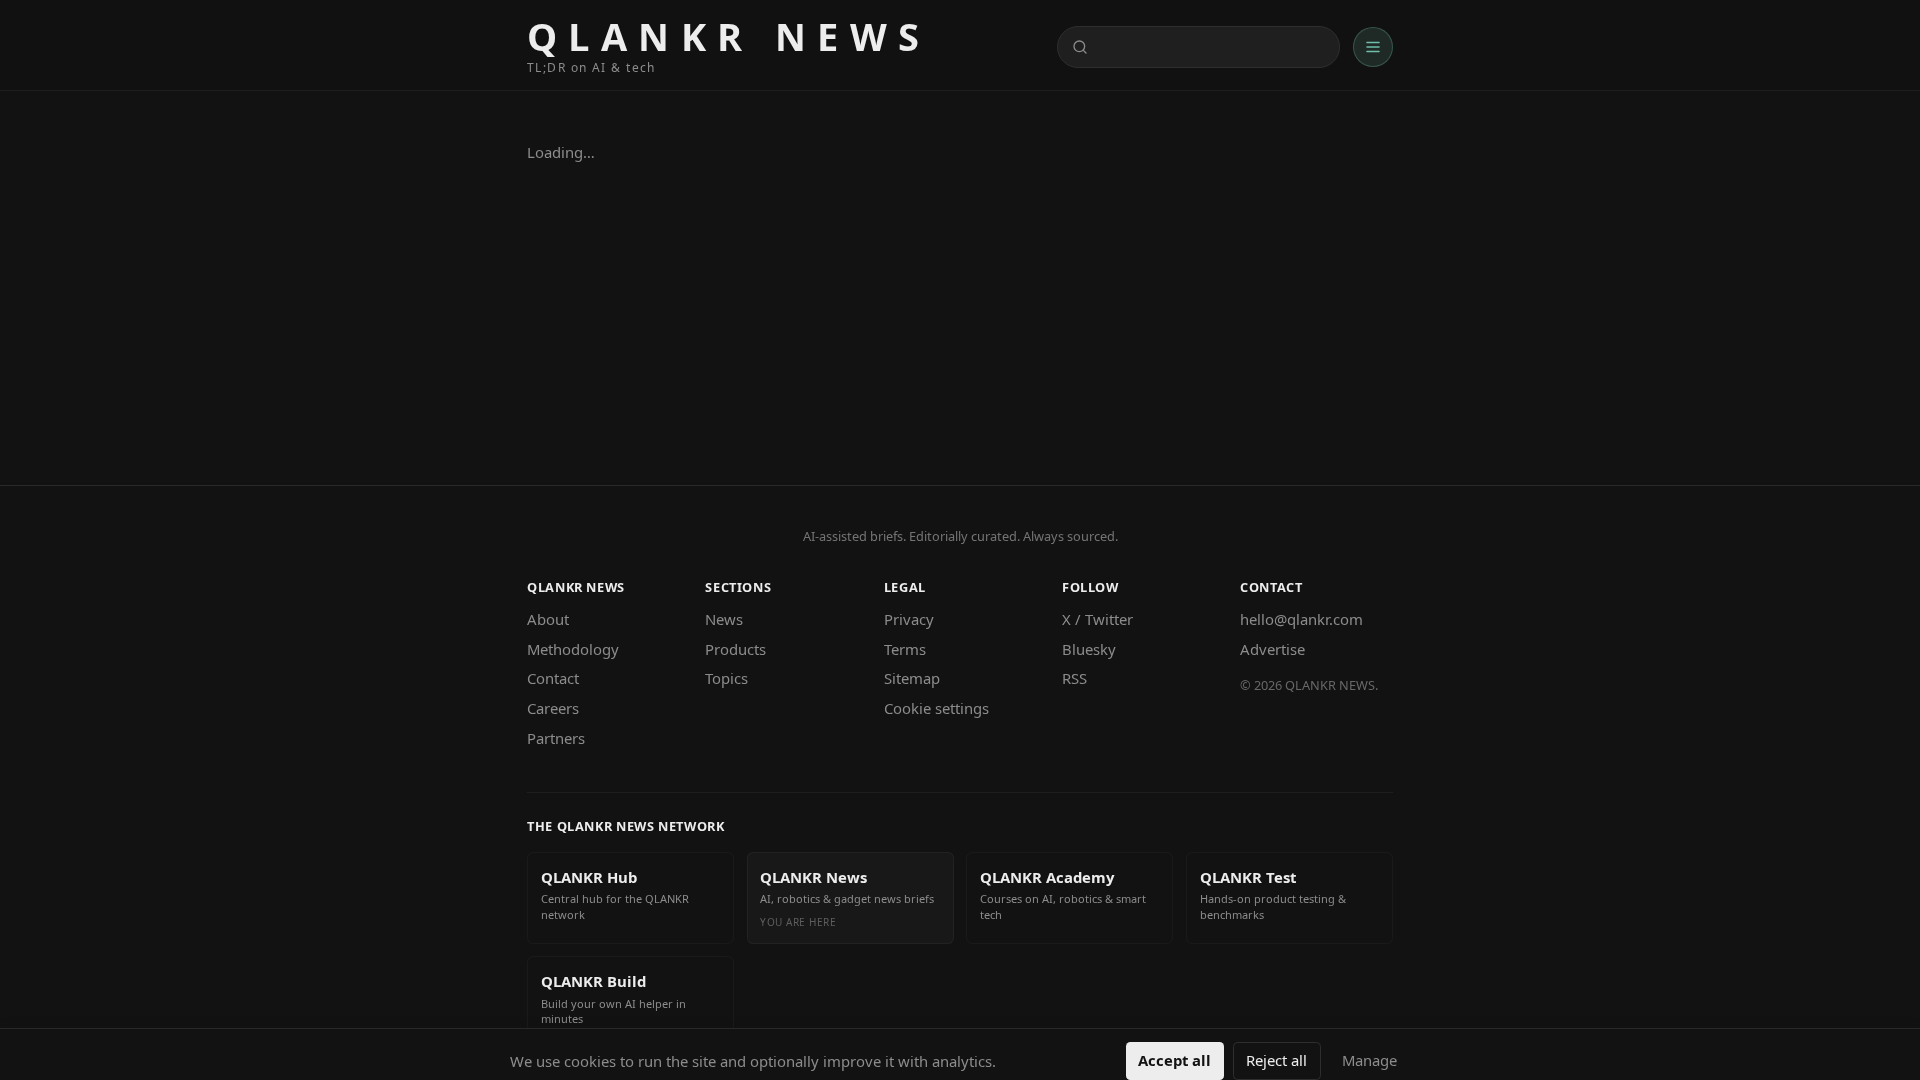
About (548, 619)
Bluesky (1089, 649)
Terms (905, 649)
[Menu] (1373, 47)
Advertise (1272, 649)
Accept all (1174, 1060)
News (724, 619)
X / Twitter (1097, 619)
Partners (556, 738)
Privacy (909, 619)
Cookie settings (936, 708)
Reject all (1276, 1060)
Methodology (573, 649)
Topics (726, 678)
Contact (553, 678)
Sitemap (912, 678)
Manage (1369, 1060)
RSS (1074, 678)
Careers (553, 708)
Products (735, 649)
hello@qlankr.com (1301, 619)
